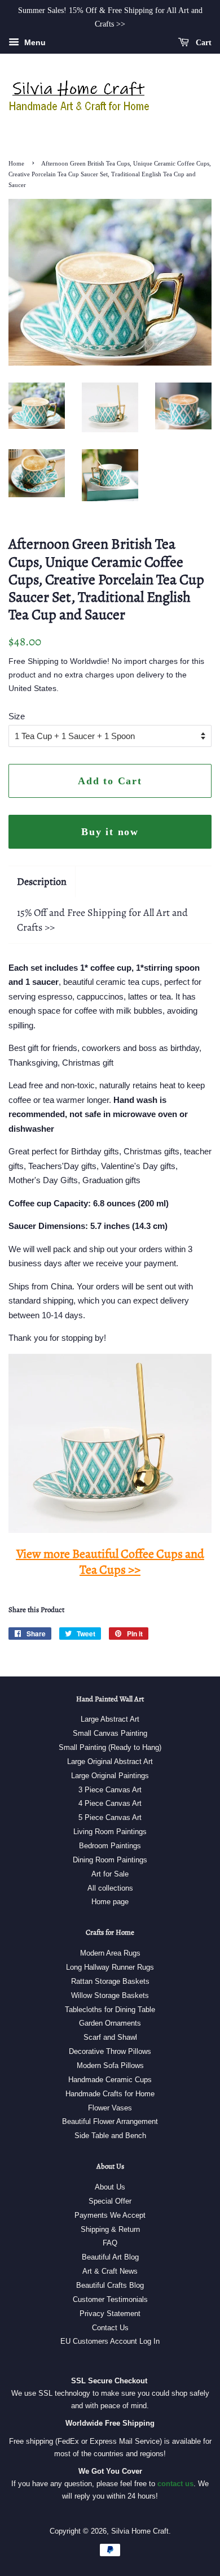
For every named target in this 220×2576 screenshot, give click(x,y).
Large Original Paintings (110, 1776)
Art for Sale (110, 1874)
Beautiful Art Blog (110, 2257)
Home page (110, 1902)
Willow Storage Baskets (110, 1995)
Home (16, 163)
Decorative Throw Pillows (110, 2051)
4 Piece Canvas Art (110, 1803)
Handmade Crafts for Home (110, 2094)
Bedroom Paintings (110, 1846)
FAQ (110, 2243)
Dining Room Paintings (110, 1860)
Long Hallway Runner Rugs (110, 1967)
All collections (110, 1888)
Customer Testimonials (110, 2299)
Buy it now (110, 832)
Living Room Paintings (110, 1832)
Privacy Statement (110, 2314)
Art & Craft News (110, 2271)
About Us (110, 2187)
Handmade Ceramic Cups (110, 2080)
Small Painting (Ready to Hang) (110, 1747)
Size (17, 716)
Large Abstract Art (110, 1719)
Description (42, 881)
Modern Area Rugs (110, 1953)
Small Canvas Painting (110, 1733)
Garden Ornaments (110, 2023)
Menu (34, 42)
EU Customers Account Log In (110, 2341)
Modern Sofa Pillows (110, 2065)
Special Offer (110, 2201)
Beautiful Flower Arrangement (110, 2121)
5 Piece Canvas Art (110, 1817)
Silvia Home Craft (140, 2531)
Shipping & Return (110, 2229)
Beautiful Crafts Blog (110, 2285)
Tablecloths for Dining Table (110, 2010)
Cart (203, 42)
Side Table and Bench (110, 2136)
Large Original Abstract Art (110, 1762)
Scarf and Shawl (110, 2037)
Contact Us (110, 2328)
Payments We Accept (110, 2215)
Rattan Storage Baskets (110, 1981)
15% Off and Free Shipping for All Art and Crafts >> (102, 920)
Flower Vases (110, 2108)
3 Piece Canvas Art (110, 1790)
